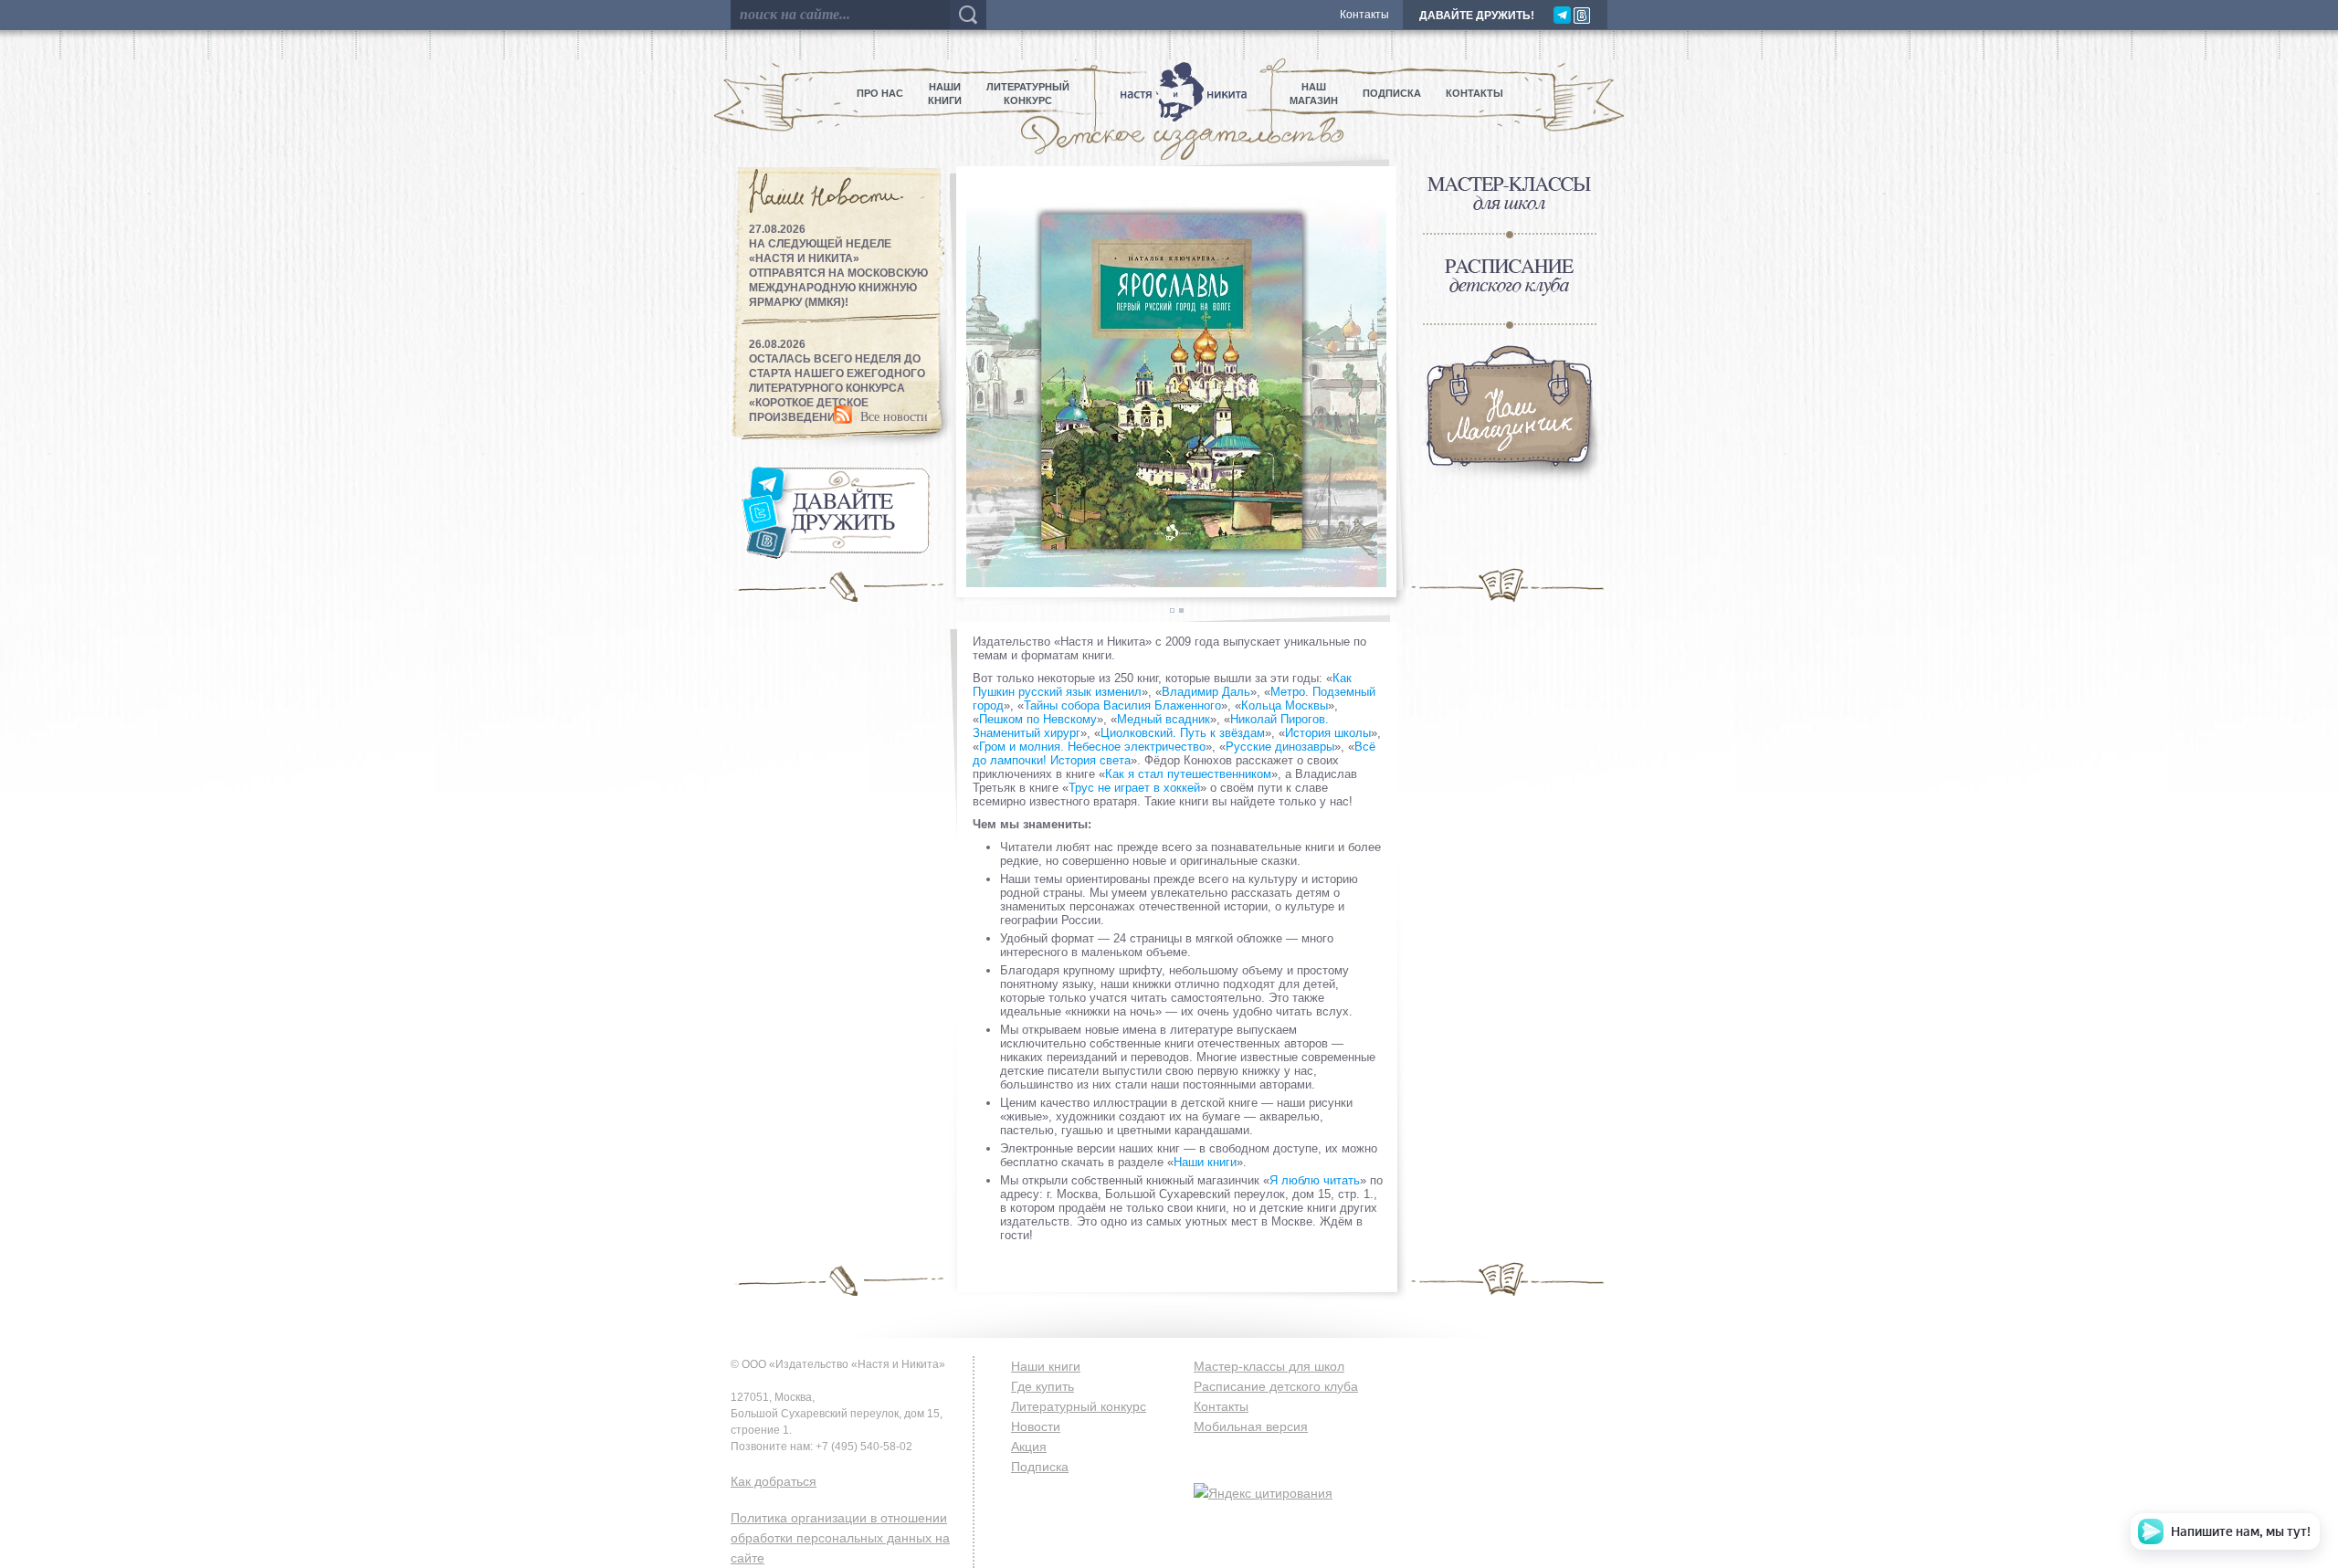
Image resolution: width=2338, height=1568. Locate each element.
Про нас (880, 93)
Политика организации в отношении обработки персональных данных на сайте (840, 1538)
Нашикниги (945, 94)
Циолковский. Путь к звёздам (1183, 733)
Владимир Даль (1206, 692)
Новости (1036, 1426)
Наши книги (1205, 1162)
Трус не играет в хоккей (1134, 788)
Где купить (1043, 1386)
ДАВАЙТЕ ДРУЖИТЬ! (1477, 16)
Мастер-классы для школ (1269, 1366)
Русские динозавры (1280, 747)
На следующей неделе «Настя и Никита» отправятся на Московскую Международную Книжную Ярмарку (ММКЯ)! (838, 273)
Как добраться (774, 1481)
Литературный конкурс (1079, 1406)
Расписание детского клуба (1276, 1386)
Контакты (1364, 15)
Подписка (1392, 93)
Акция (1029, 1447)
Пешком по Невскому (1038, 719)
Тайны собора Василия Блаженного (1122, 705)
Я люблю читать (1315, 1180)
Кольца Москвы (1285, 705)
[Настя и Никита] (1180, 94)
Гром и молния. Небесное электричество (1092, 747)
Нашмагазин (1314, 94)
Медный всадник (1164, 719)
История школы (1328, 733)
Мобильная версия (1251, 1426)
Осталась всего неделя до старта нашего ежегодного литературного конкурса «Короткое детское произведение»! (837, 388)
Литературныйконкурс (1028, 94)
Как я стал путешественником (1188, 774)
